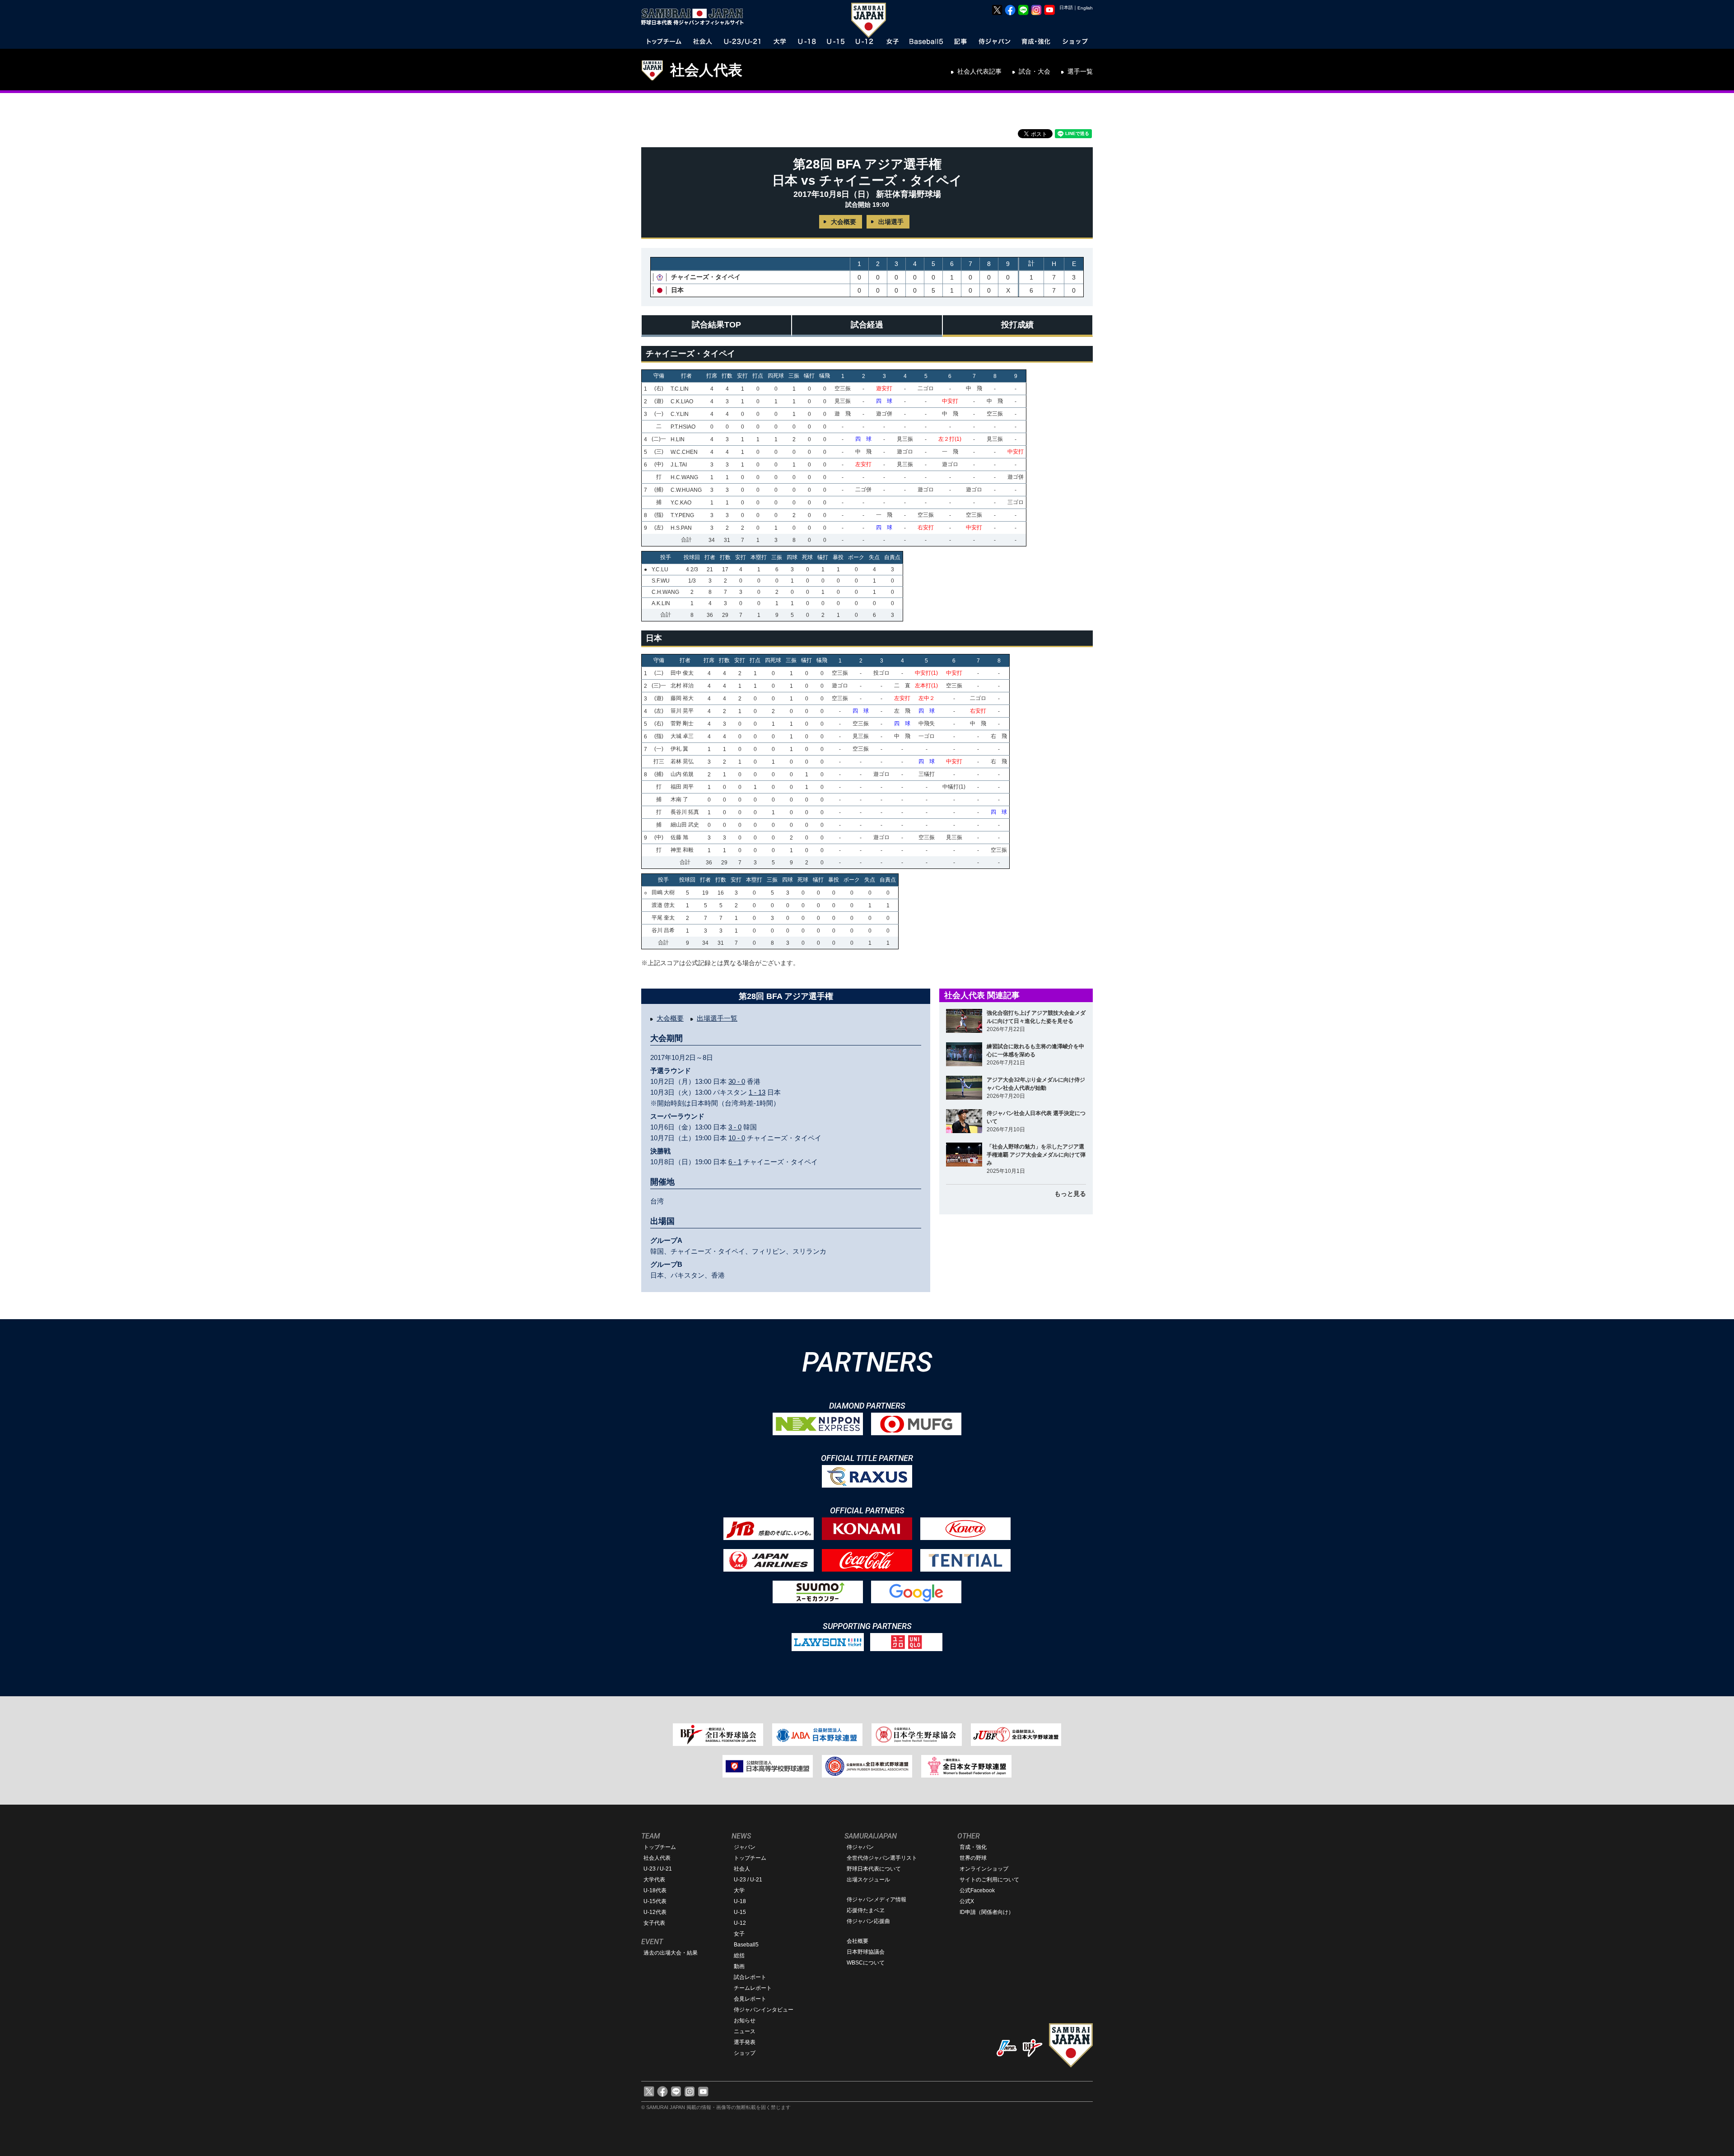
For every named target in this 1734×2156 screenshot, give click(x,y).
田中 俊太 (682, 673)
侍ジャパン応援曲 (868, 1921)
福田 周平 (682, 787)
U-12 (740, 1923)
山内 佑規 (682, 774)
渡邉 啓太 (663, 905)
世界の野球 (973, 1858)
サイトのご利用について (989, 1880)
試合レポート (750, 1977)
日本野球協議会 (866, 1952)
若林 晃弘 (682, 761)
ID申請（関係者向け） (987, 1912)
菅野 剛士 (682, 723)
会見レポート (750, 1999)
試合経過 (867, 325)
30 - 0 (737, 1081)
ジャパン (745, 1847)
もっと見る (1070, 1194)
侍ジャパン (860, 1847)
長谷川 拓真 (685, 812)
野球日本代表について (874, 1869)
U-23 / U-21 (658, 1869)
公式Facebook (977, 1890)
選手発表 (745, 2042)
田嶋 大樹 (663, 892)
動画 (739, 1966)
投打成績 (1017, 325)
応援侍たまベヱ (866, 1910)
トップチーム (660, 1847)
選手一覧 (1080, 71)
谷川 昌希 (663, 930)
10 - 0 (737, 1138)
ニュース (745, 2031)
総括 (739, 1955)
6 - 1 (735, 1162)
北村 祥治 (682, 686)
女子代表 (654, 1923)
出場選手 (891, 222)
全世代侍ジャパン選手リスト (882, 1858)
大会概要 (844, 222)
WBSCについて (866, 1963)
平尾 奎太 (663, 918)
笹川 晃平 (682, 711)
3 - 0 (735, 1127)
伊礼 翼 (679, 749)
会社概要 (858, 1941)
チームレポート (753, 1988)
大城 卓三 (682, 736)
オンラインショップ (984, 1869)
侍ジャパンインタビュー (764, 2010)
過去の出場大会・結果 (671, 1953)
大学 (739, 1890)
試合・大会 (1035, 71)
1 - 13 (757, 1092)
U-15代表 (655, 1901)
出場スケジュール (868, 1880)
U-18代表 (655, 1890)
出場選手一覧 (717, 1018)
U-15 (740, 1912)
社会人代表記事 (979, 71)
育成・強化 (973, 1847)
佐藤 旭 (679, 837)
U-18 (740, 1901)
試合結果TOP (716, 325)
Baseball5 (746, 1945)
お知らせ (745, 2021)
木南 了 (679, 799)
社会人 (742, 1869)
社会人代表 (706, 70)
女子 (739, 1934)
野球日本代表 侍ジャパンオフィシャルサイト (695, 17)
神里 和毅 (682, 850)
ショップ (745, 2053)
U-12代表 (655, 1912)
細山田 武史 (685, 825)
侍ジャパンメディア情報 (876, 1899)
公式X (967, 1901)
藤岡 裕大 (682, 698)
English (1085, 8)
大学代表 (654, 1880)
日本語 (1066, 7)
